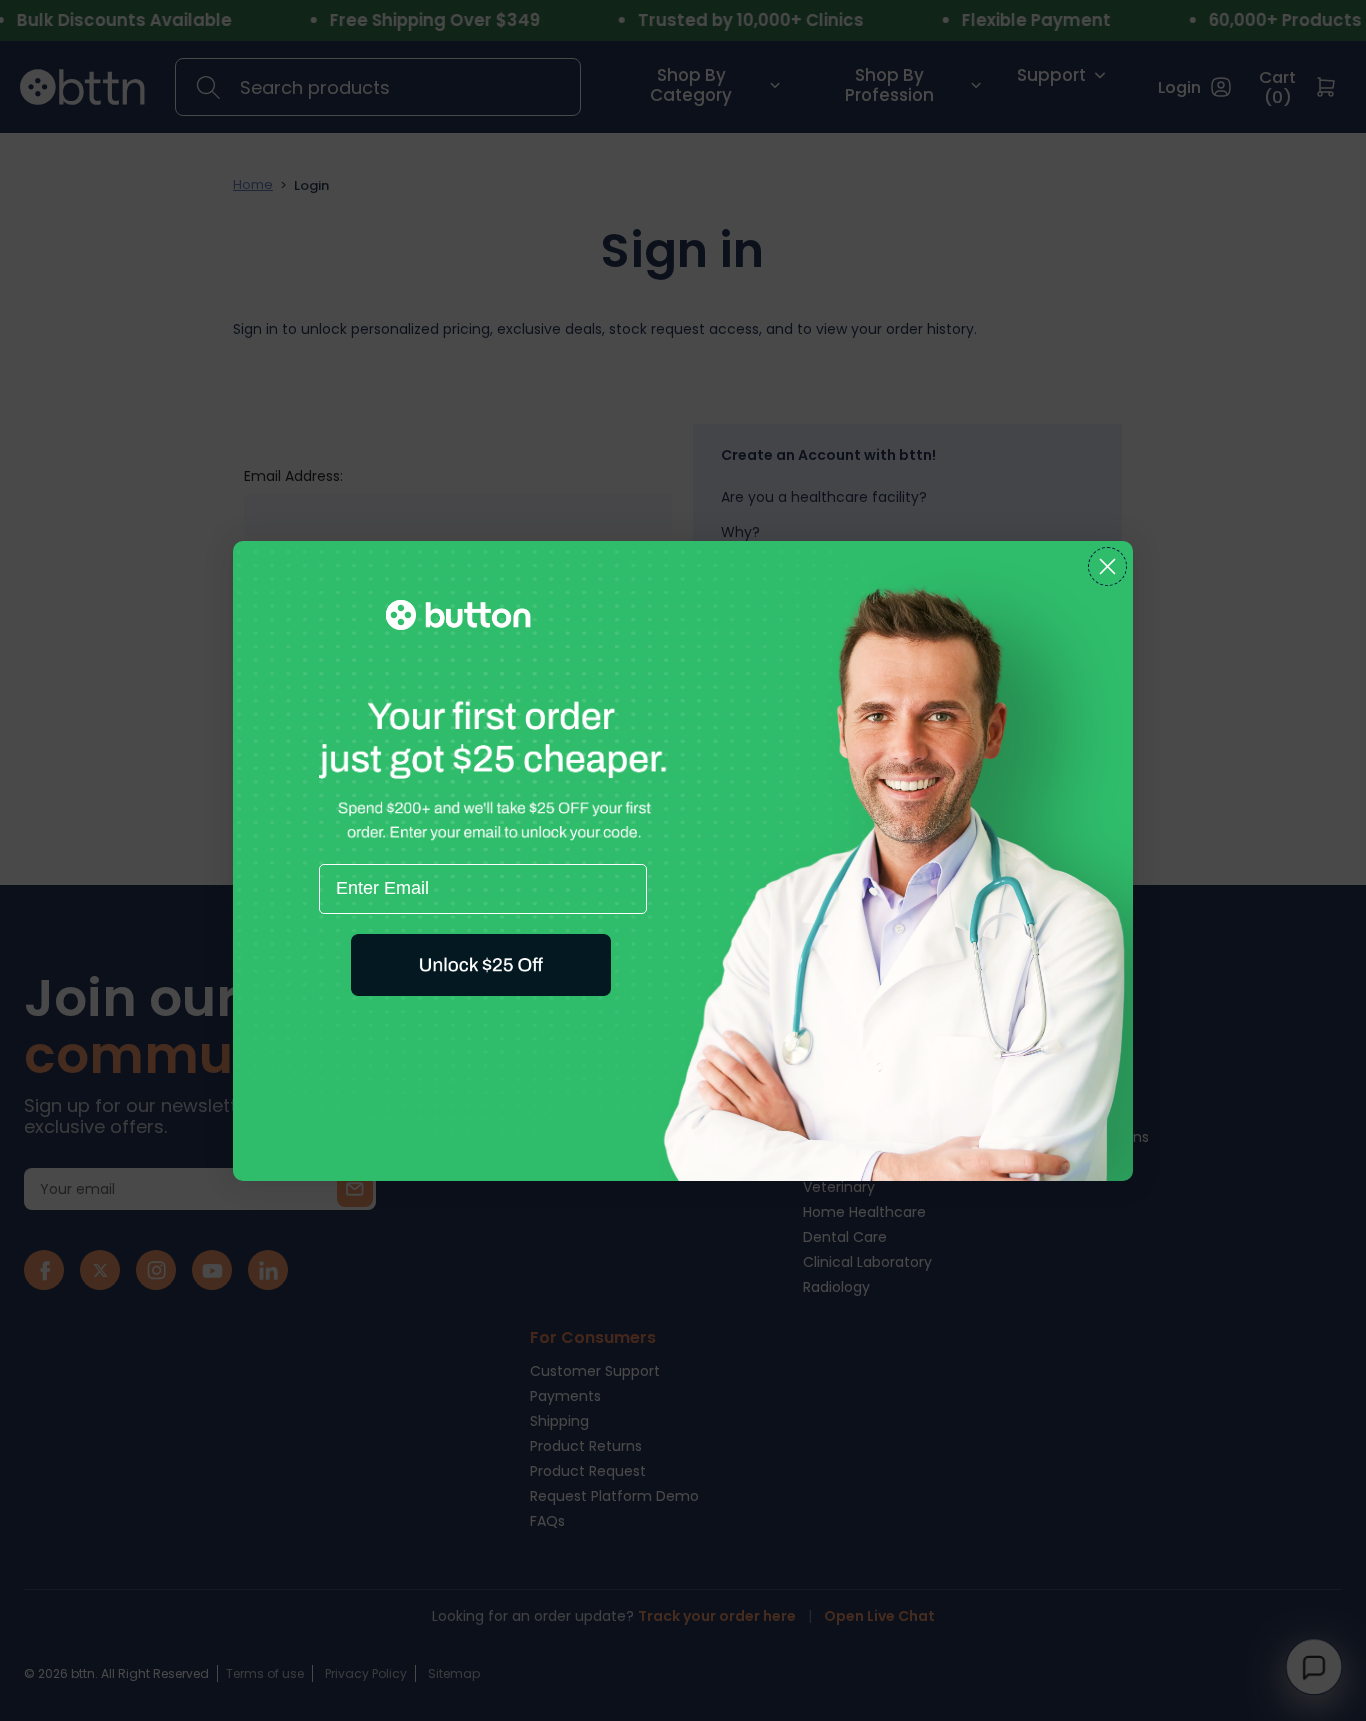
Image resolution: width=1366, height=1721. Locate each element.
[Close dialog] (1107, 566)
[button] (481, 965)
